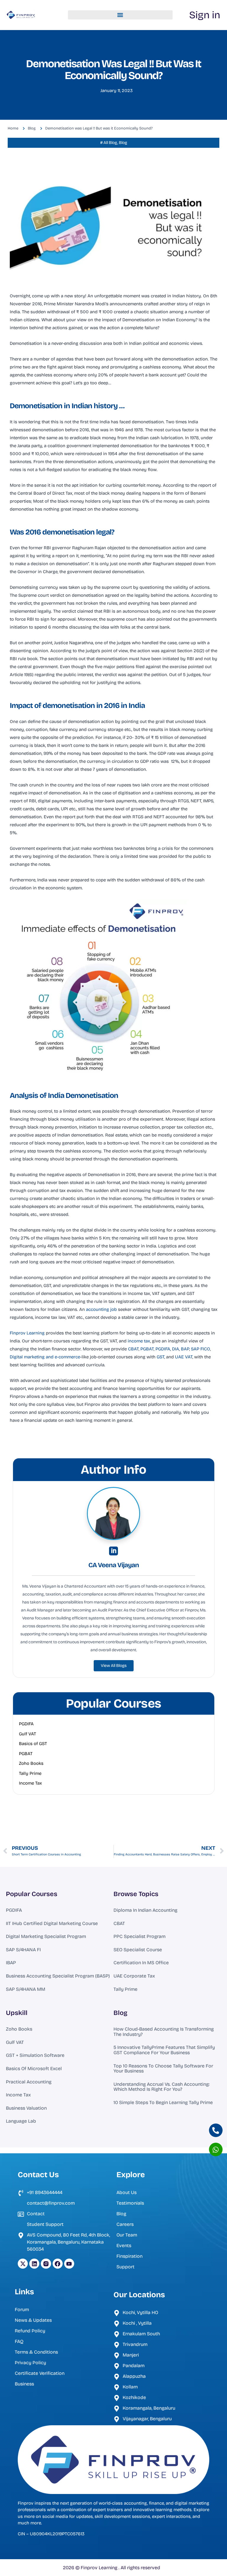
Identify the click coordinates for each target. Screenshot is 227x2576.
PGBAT (147, 1349)
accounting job (101, 1309)
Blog (120, 2013)
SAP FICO (201, 1349)
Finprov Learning (27, 1333)
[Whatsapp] (216, 2149)
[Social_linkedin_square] (113, 1551)
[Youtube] (69, 2264)
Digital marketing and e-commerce (45, 1357)
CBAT (133, 1349)
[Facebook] (58, 2264)
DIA (176, 1349)
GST (160, 1357)
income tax (139, 1341)
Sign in (205, 15)
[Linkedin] (34, 2264)
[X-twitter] (23, 2264)
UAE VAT (184, 1357)
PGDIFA (163, 1349)
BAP (185, 1349)
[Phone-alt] (216, 2130)
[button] (120, 15)
